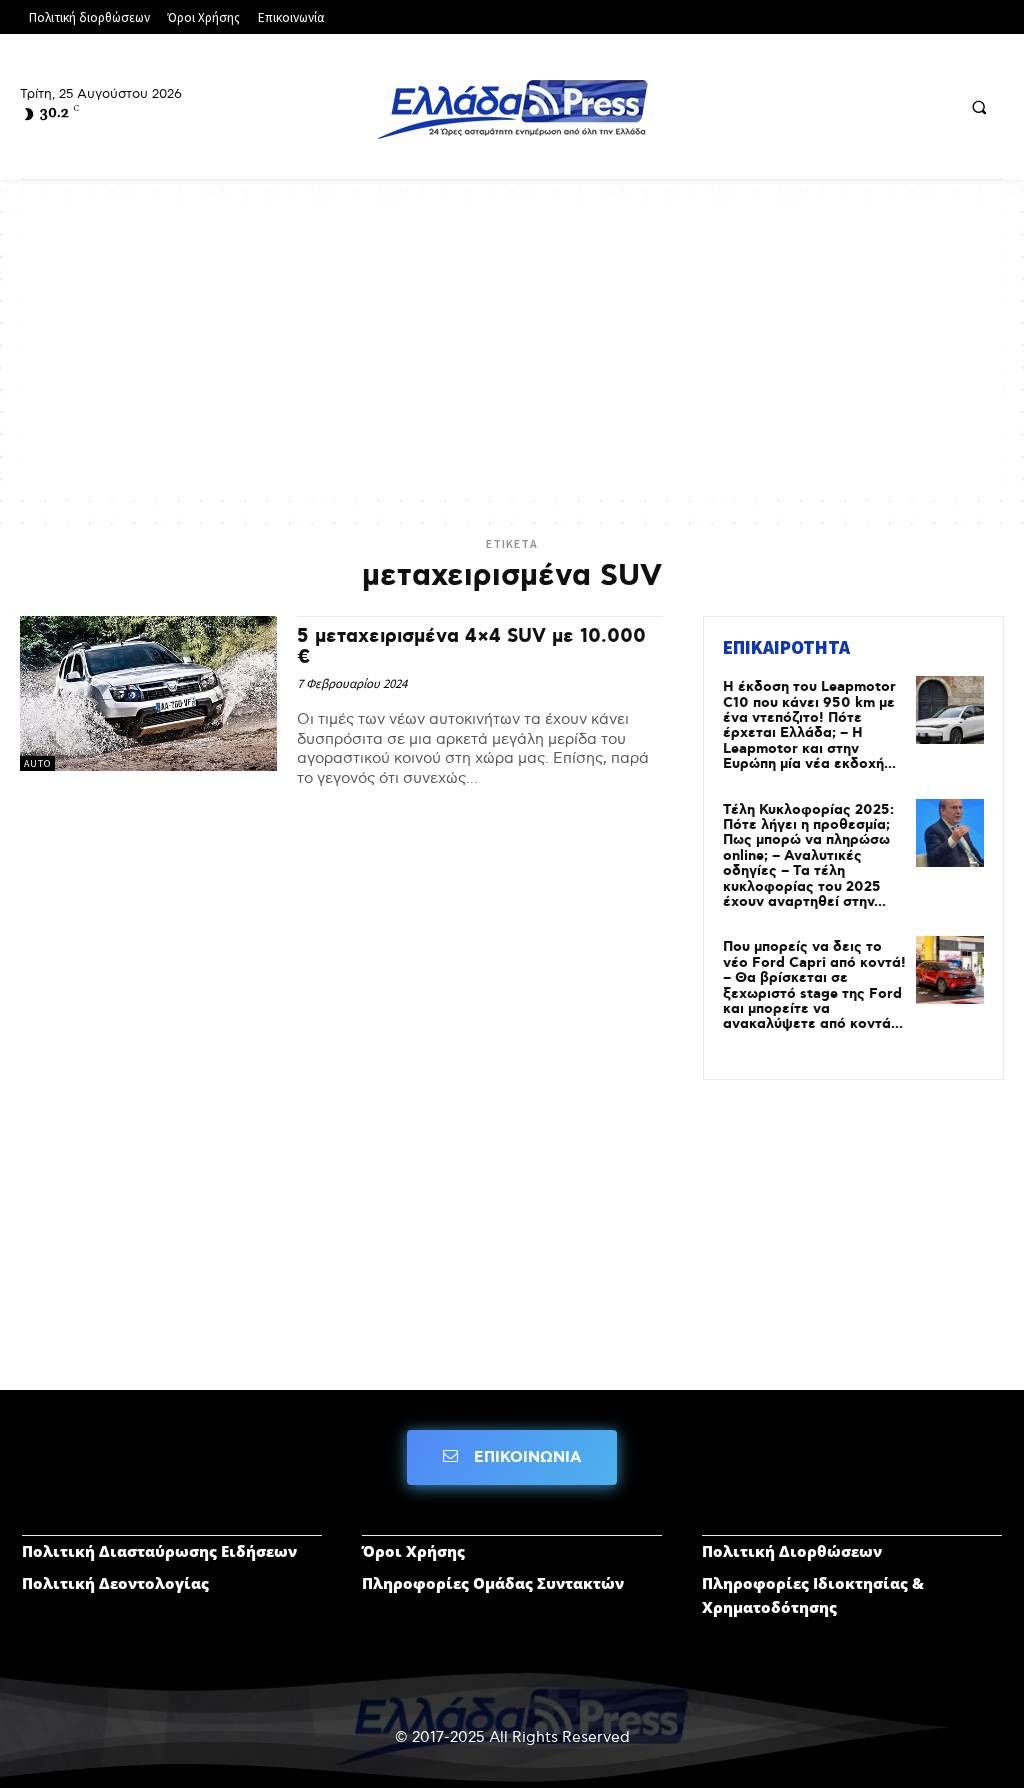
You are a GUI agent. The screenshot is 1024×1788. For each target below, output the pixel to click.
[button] (979, 107)
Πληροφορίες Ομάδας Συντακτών (493, 1583)
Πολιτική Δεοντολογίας (115, 1583)
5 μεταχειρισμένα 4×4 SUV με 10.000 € (471, 647)
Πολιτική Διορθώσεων (792, 1551)
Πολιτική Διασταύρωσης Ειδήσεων (159, 1551)
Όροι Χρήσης (413, 1551)
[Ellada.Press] (512, 109)
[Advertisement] (512, 350)
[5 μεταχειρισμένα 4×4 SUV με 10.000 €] (148, 693)
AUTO (37, 763)
